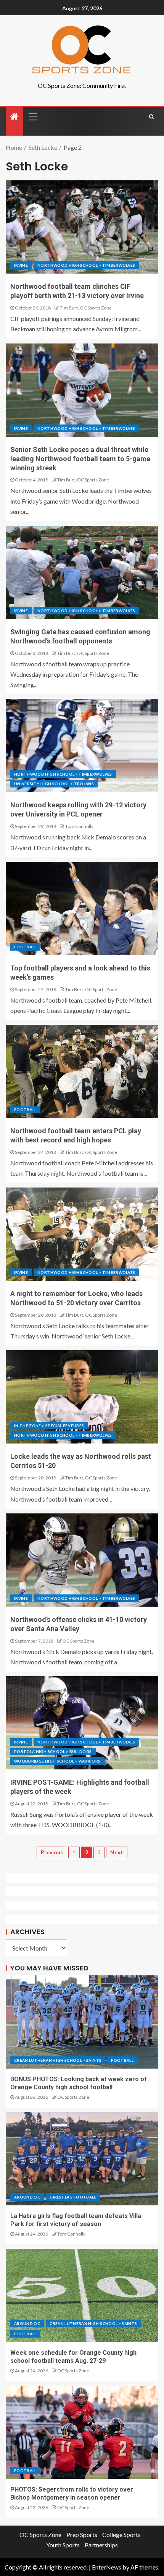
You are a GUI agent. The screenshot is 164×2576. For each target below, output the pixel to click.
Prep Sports (82, 2535)
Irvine (21, 265)
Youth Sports (63, 2545)
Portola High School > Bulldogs (53, 1751)
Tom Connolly (79, 826)
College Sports (121, 2535)
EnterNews (107, 2567)
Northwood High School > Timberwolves (86, 265)
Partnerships (101, 2545)
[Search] (152, 117)
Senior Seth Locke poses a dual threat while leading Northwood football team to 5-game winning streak (80, 459)
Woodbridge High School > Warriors (57, 1761)
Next (117, 1852)
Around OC (27, 2197)
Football (25, 947)
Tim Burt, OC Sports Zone (86, 308)
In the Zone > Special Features (49, 1426)
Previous (52, 1852)
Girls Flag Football (73, 2197)
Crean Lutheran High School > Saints (58, 2060)
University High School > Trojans (54, 784)
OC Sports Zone (79, 1641)
